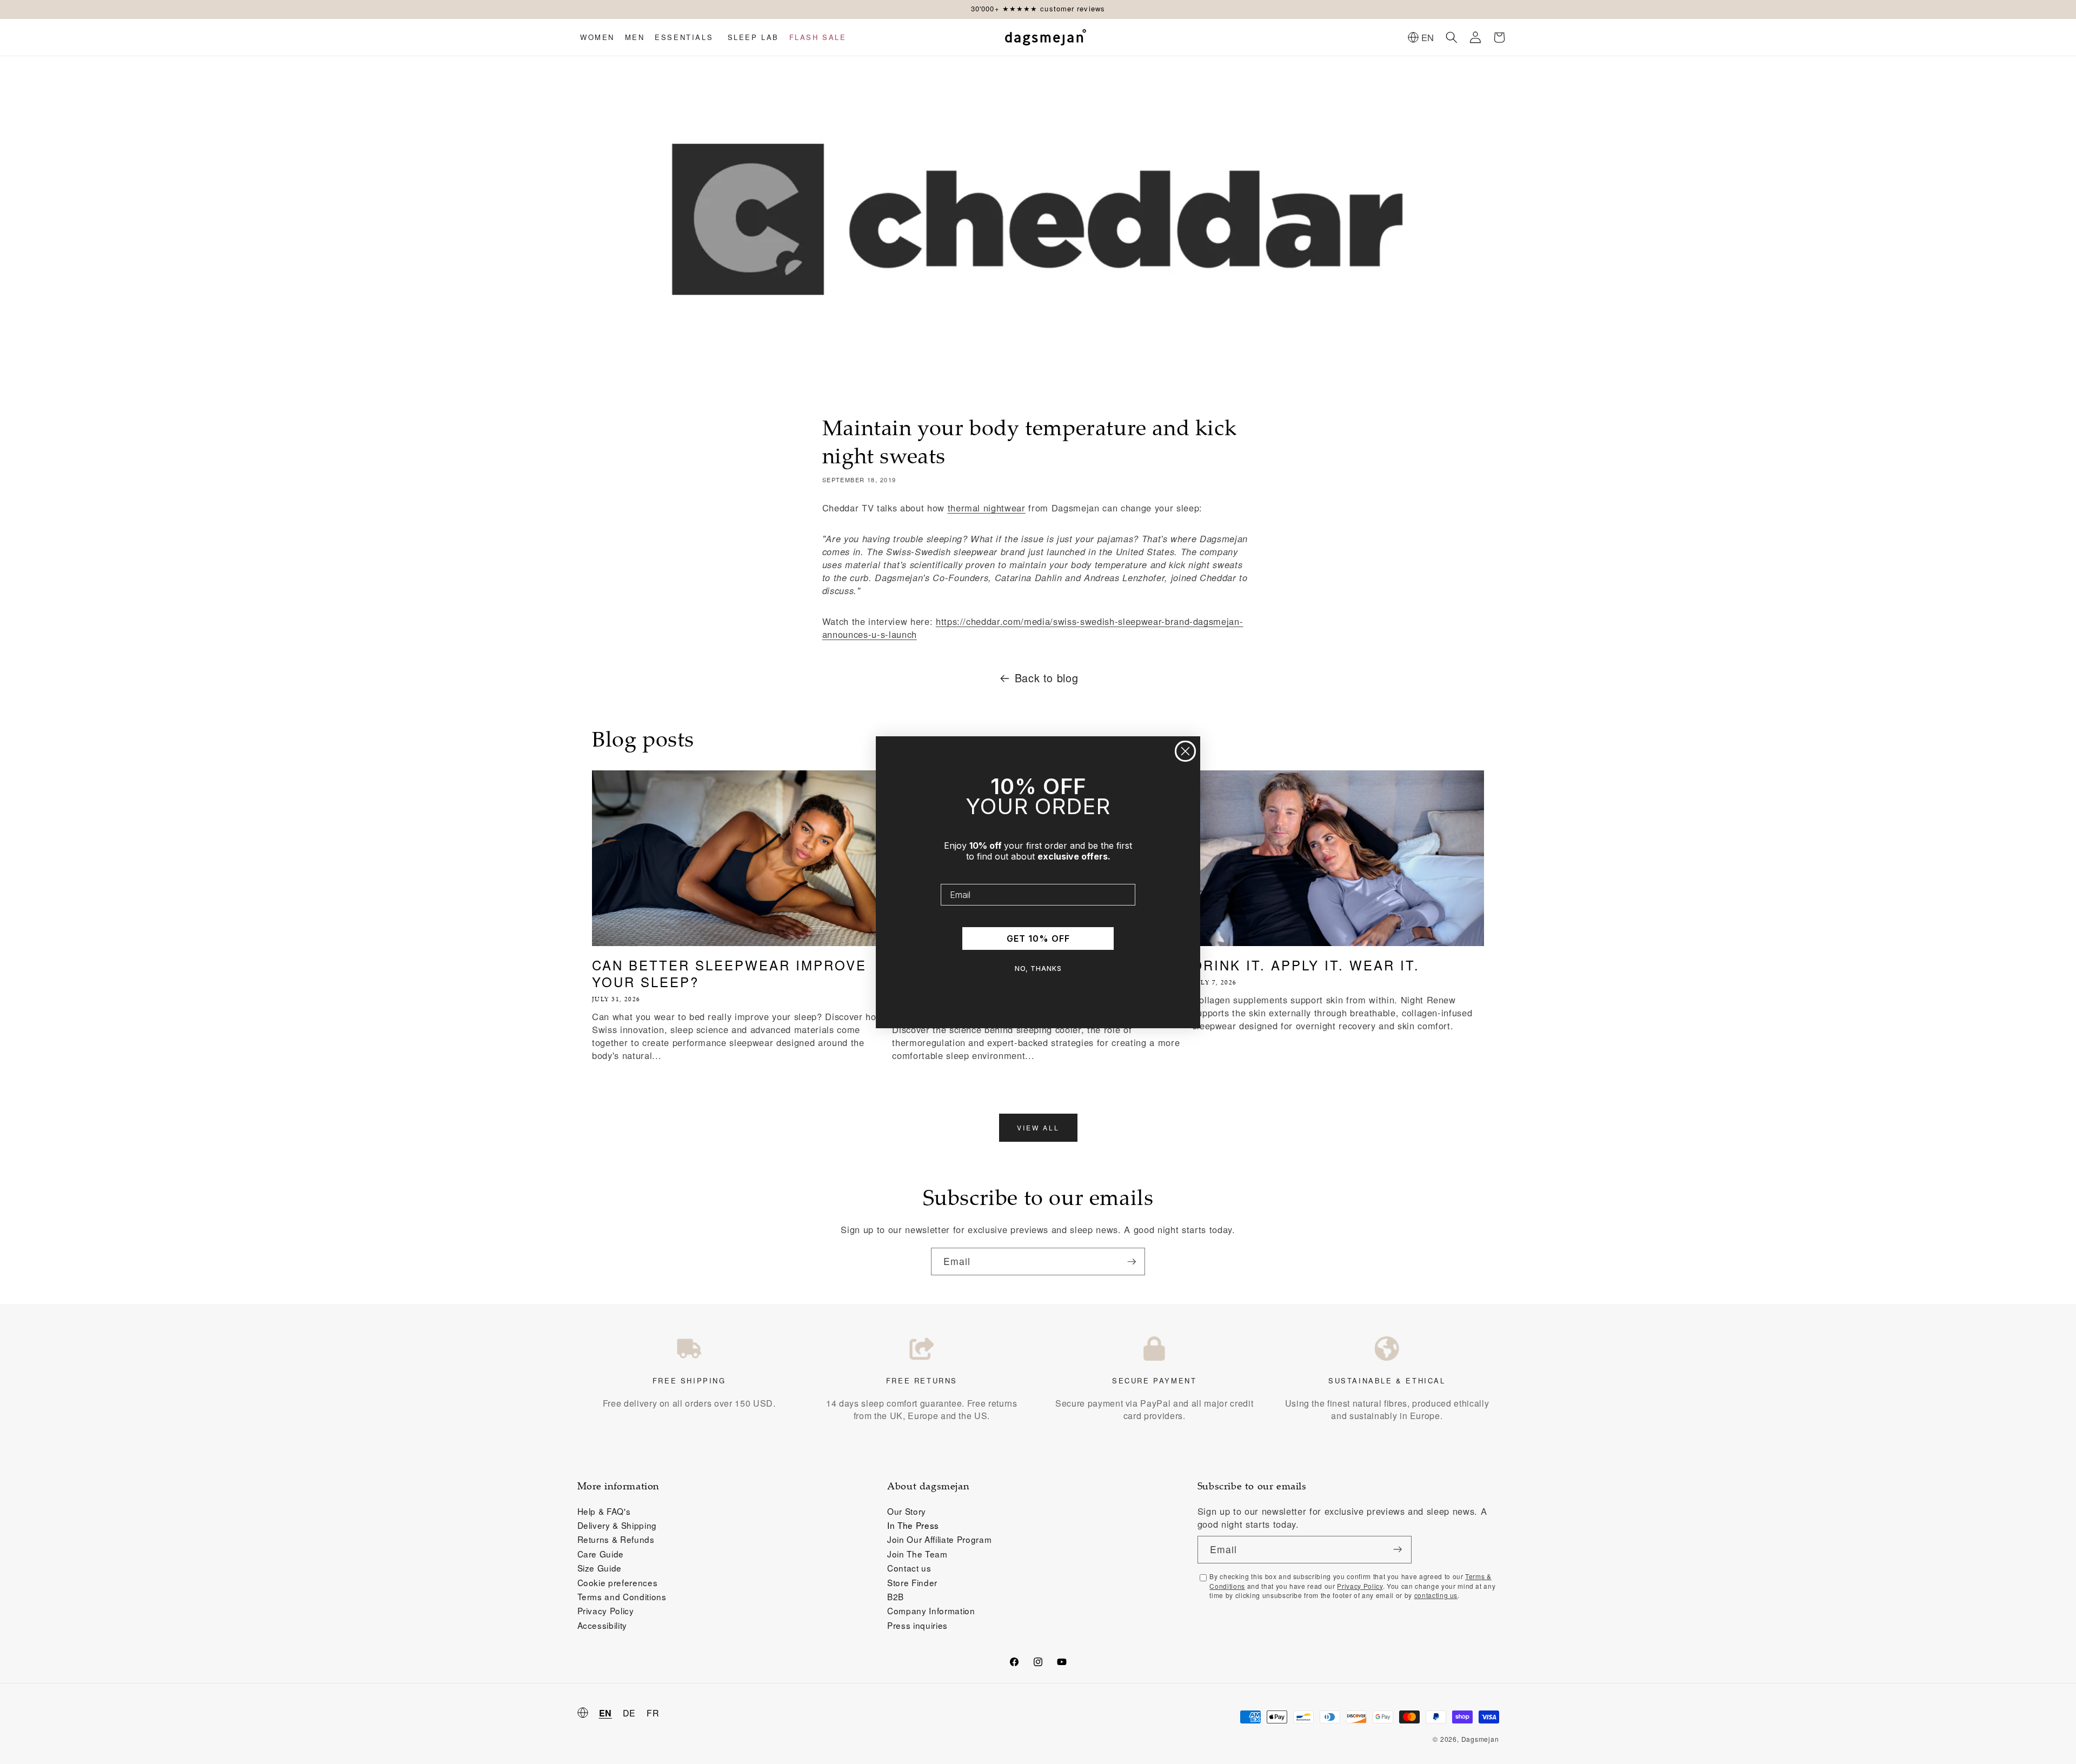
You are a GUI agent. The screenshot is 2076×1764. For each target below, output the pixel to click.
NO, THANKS (1038, 968)
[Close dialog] (1185, 751)
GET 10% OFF (1038, 938)
